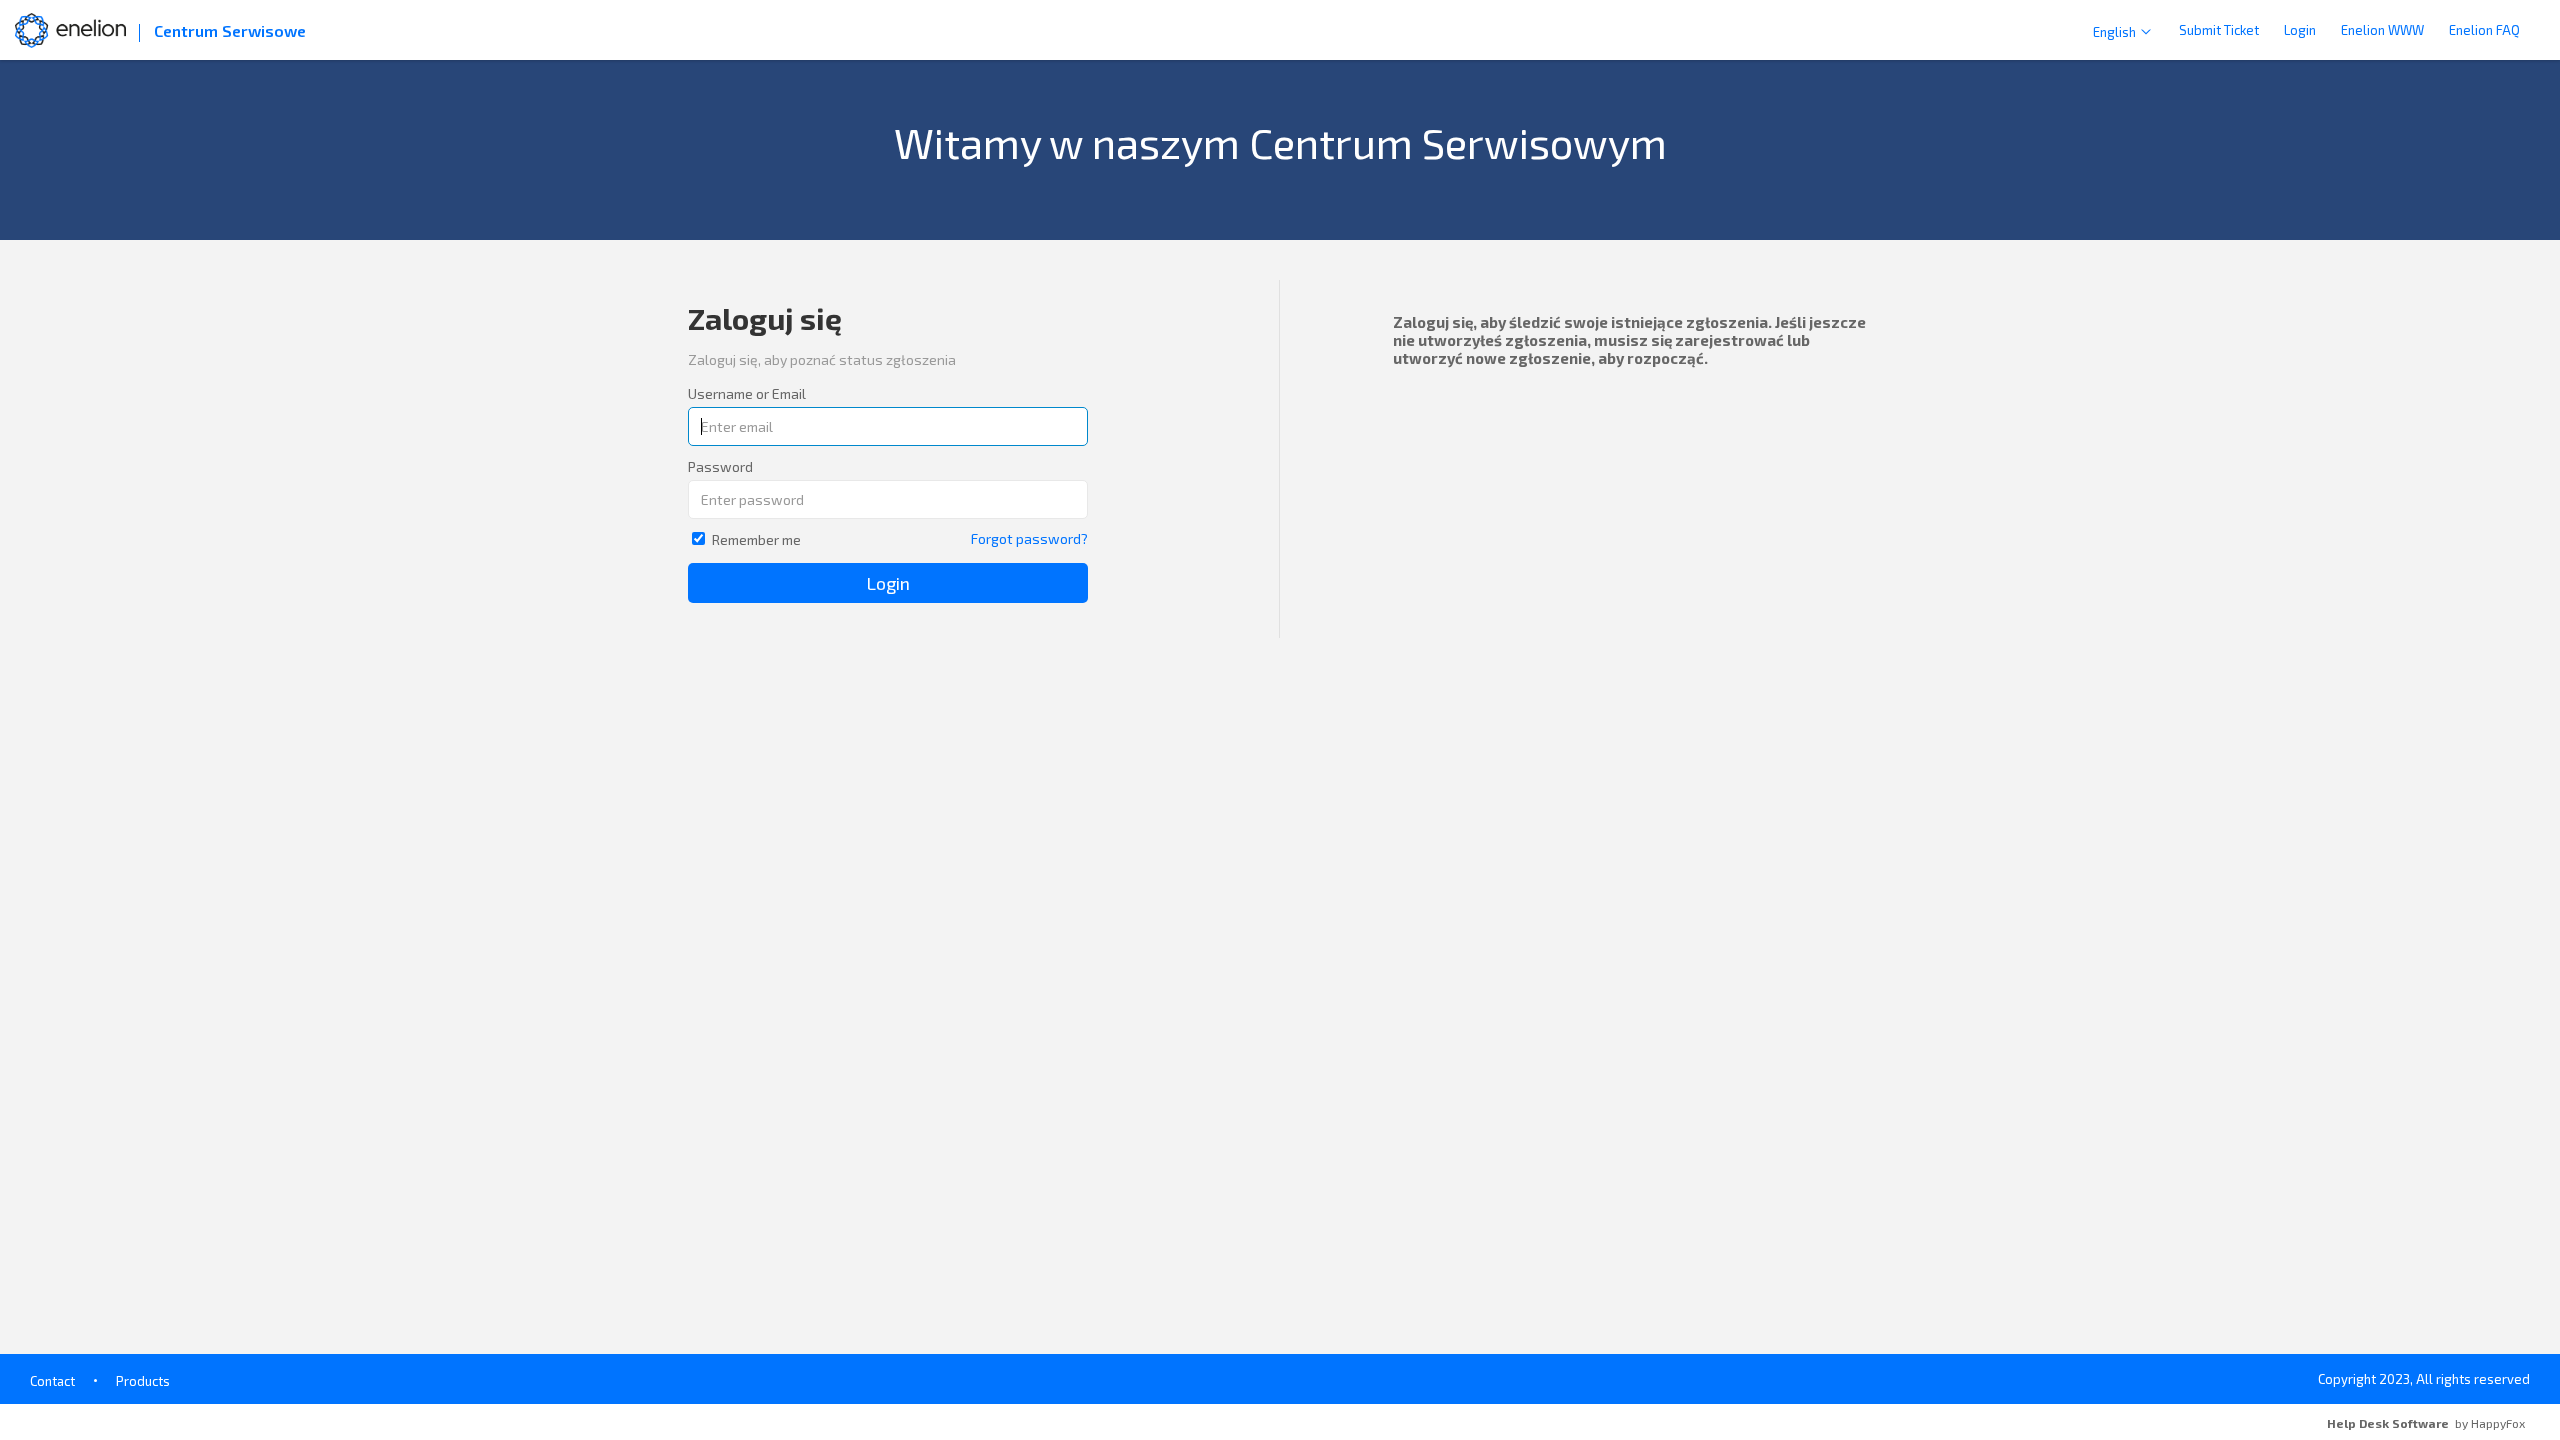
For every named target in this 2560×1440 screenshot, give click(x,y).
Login (2300, 30)
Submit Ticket (2219, 30)
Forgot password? (1029, 538)
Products (143, 1381)
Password (720, 466)
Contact (52, 1381)
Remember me (756, 539)
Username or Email (747, 393)
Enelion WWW (2382, 30)
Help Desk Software (2388, 1423)
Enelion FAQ (2484, 30)
